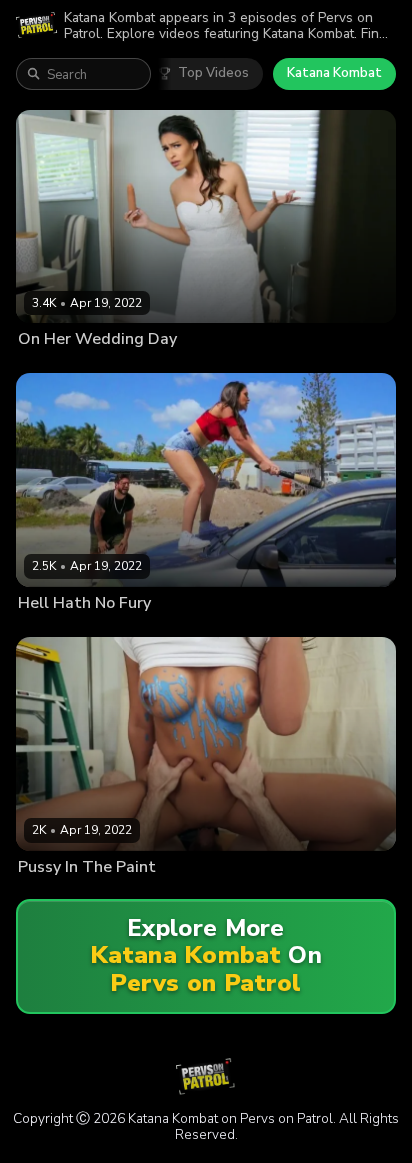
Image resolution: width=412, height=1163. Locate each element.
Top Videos (213, 73)
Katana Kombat (334, 73)
